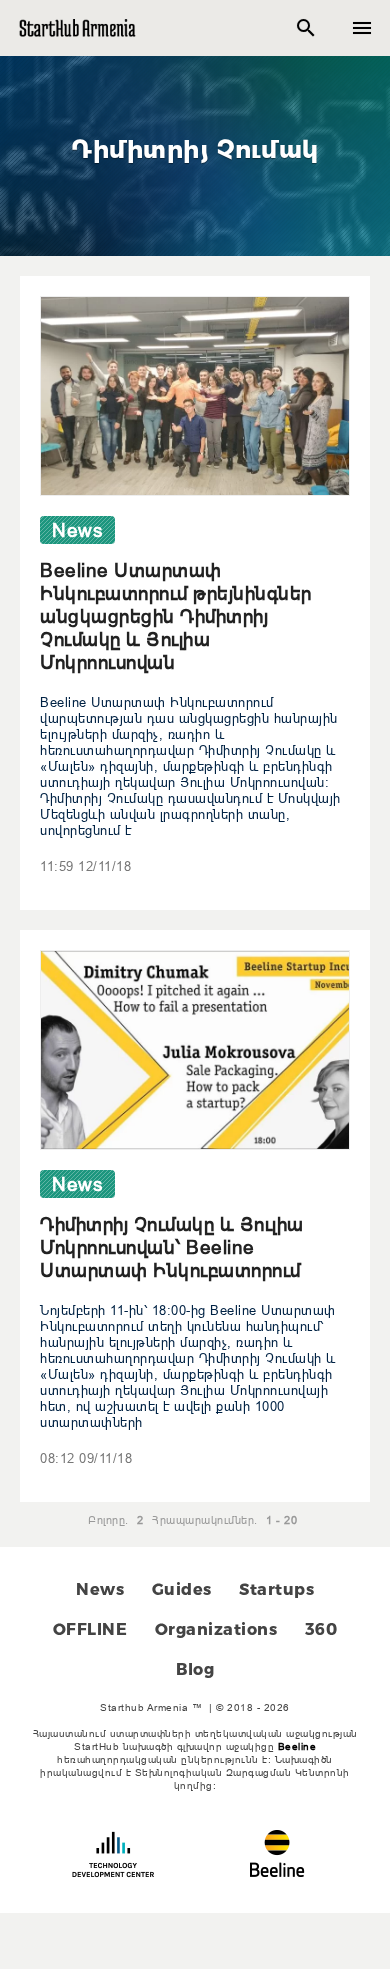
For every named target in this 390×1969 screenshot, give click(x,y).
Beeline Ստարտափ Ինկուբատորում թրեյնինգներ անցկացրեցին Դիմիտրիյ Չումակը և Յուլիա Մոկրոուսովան (176, 616)
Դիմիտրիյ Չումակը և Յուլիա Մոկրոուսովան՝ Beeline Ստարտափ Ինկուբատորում (172, 1247)
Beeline (297, 1746)
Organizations (216, 1629)
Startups (276, 1589)
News (100, 1589)
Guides (182, 1589)
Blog (195, 1669)
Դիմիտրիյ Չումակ (195, 149)
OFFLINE (90, 1629)
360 (321, 1629)
